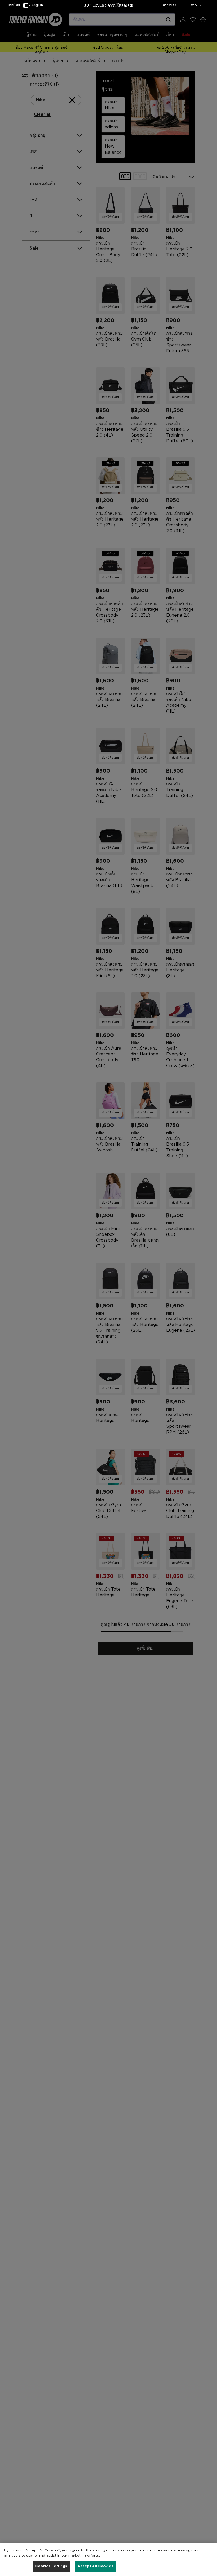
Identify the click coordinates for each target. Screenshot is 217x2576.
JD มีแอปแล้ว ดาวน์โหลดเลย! (108, 6)
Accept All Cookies (95, 2566)
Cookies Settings (51, 2566)
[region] (108, 2559)
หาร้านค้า (169, 5)
